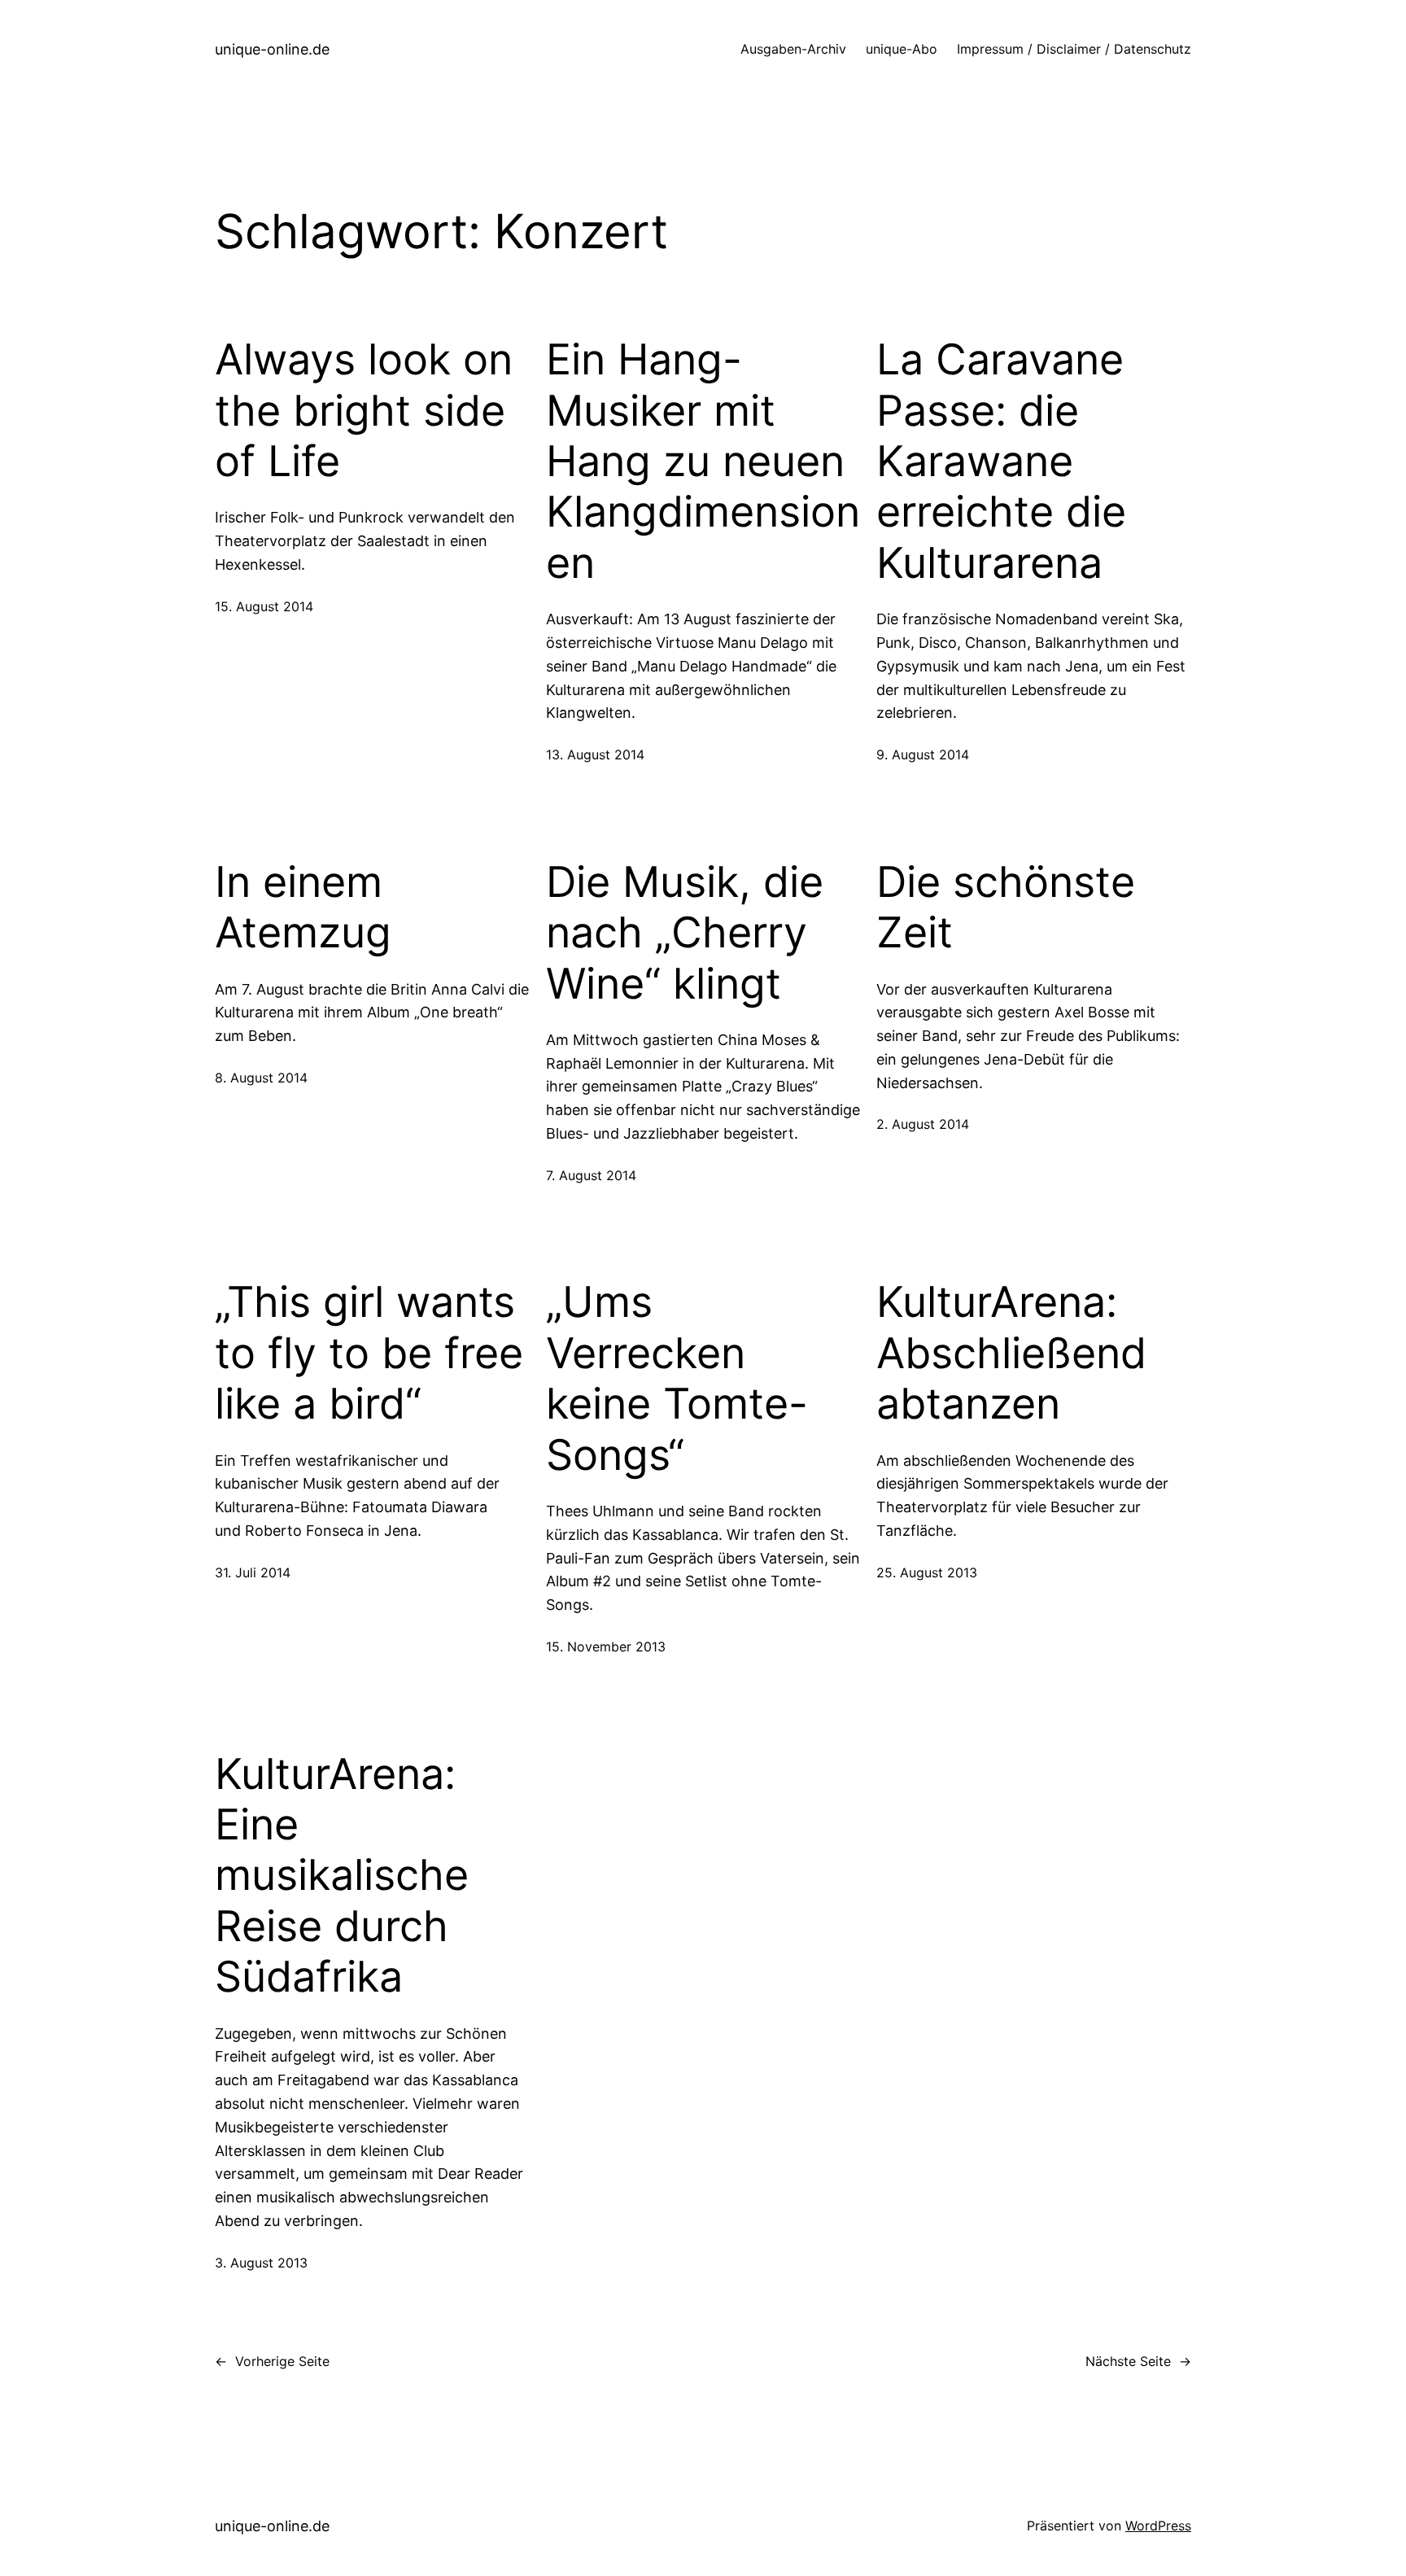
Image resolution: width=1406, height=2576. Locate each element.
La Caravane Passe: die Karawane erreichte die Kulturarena (1001, 461)
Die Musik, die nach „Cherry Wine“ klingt (685, 933)
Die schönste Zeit (1006, 908)
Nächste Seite (1138, 2361)
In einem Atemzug (303, 908)
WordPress (1158, 2526)
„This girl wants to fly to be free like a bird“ (369, 1353)
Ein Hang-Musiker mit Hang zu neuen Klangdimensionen (703, 461)
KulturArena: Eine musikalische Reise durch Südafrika (342, 1876)
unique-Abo (902, 49)
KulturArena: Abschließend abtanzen (1011, 1353)
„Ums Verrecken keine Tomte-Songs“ (677, 1378)
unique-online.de (272, 49)
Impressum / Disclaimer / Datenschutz (1074, 49)
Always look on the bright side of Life (364, 411)
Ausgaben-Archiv (793, 49)
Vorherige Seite (272, 2361)
